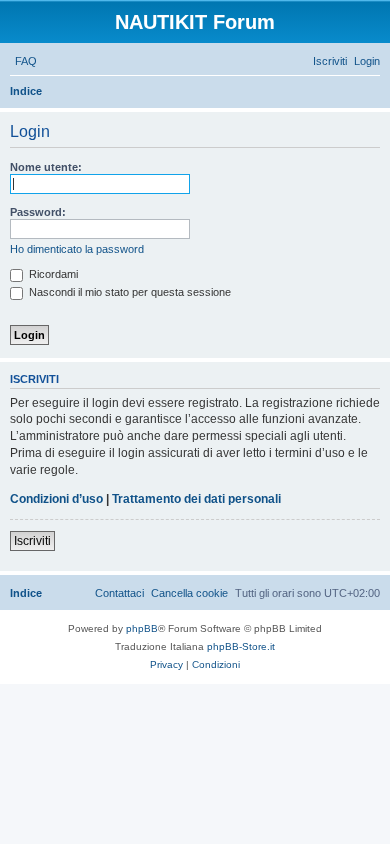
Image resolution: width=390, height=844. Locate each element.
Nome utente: (46, 167)
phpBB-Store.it (241, 646)
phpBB (142, 628)
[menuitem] (26, 61)
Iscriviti (32, 541)
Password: (38, 212)
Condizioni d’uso (56, 499)
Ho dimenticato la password (77, 249)
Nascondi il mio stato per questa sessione (128, 292)
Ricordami (52, 274)
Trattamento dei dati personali (196, 499)
